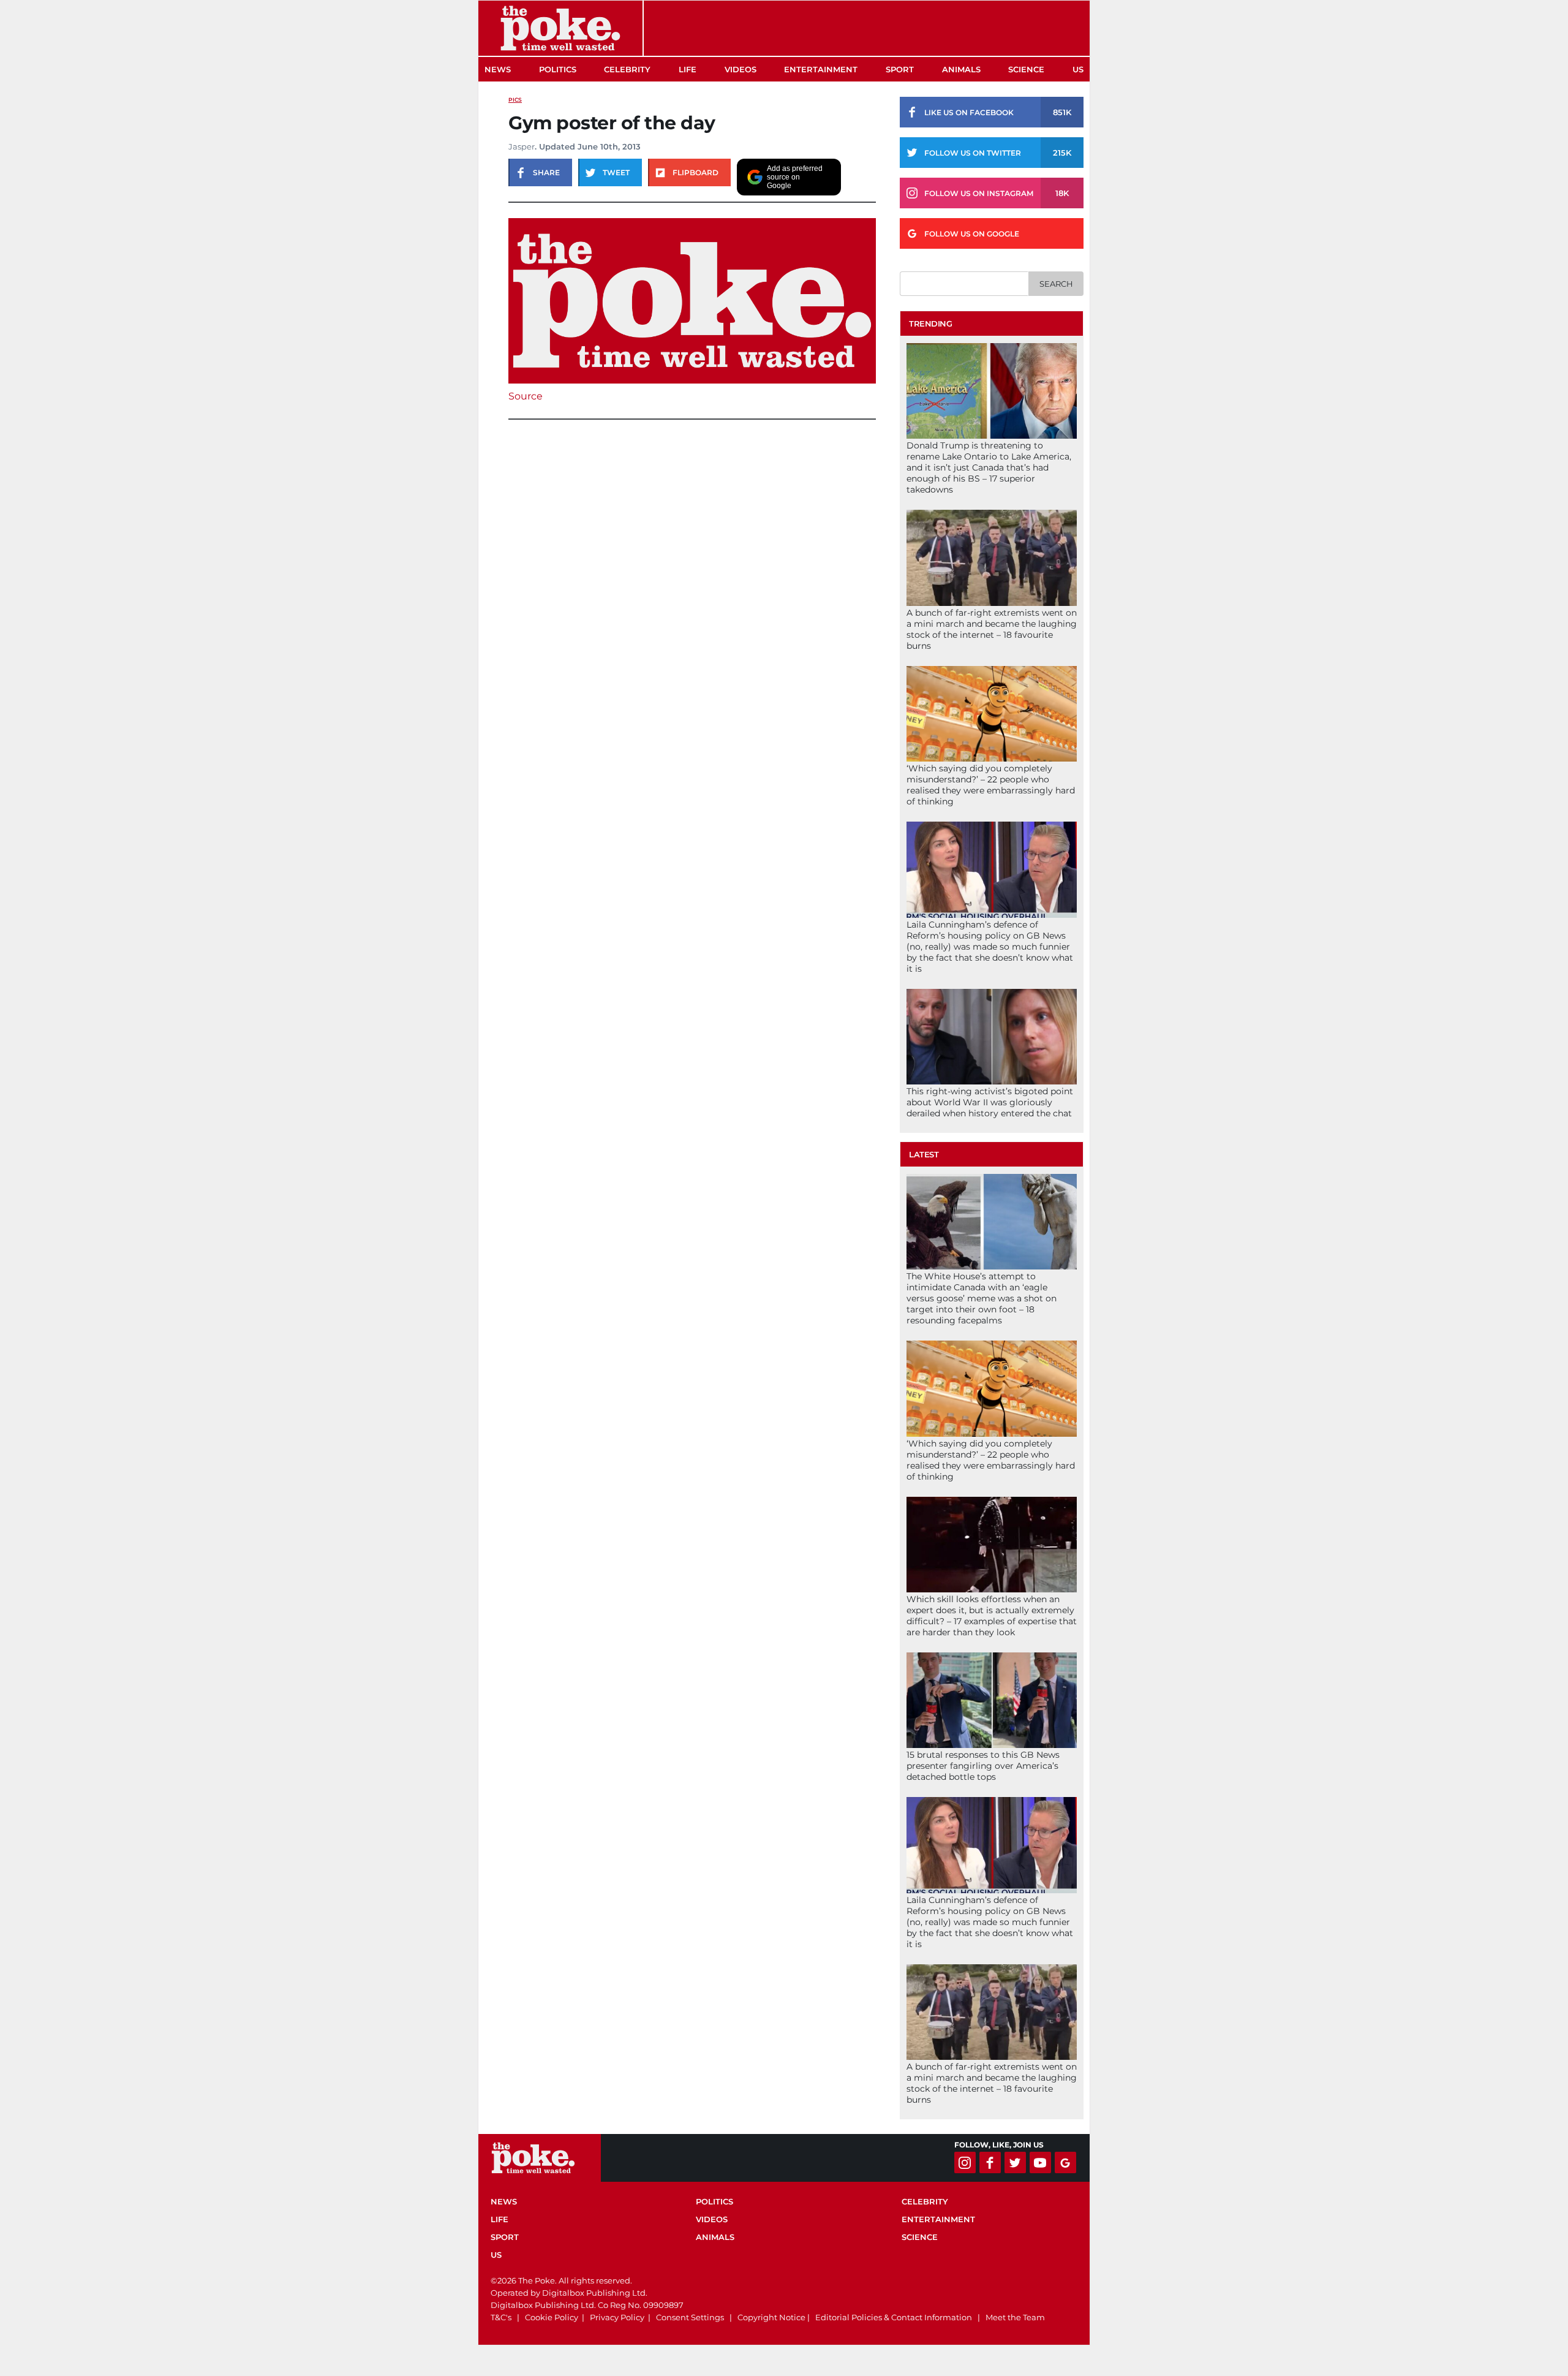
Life (688, 69)
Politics (558, 69)
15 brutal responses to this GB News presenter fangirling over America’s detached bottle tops (983, 1766)
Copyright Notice (771, 2317)
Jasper (522, 146)
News (498, 69)
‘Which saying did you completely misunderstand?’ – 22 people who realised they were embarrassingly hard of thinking (991, 785)
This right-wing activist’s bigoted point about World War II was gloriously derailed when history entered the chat (990, 1102)
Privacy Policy (617, 2317)
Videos (741, 69)
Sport (900, 69)
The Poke (560, 28)
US (1078, 69)
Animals (961, 69)
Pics (515, 100)
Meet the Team (1015, 2317)
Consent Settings (690, 2317)
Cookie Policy (552, 2317)
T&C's (501, 2317)
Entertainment (821, 69)
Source (526, 396)
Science (1026, 69)
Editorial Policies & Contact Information (894, 2317)
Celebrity (627, 69)
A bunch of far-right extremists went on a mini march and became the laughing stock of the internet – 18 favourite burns (992, 629)
